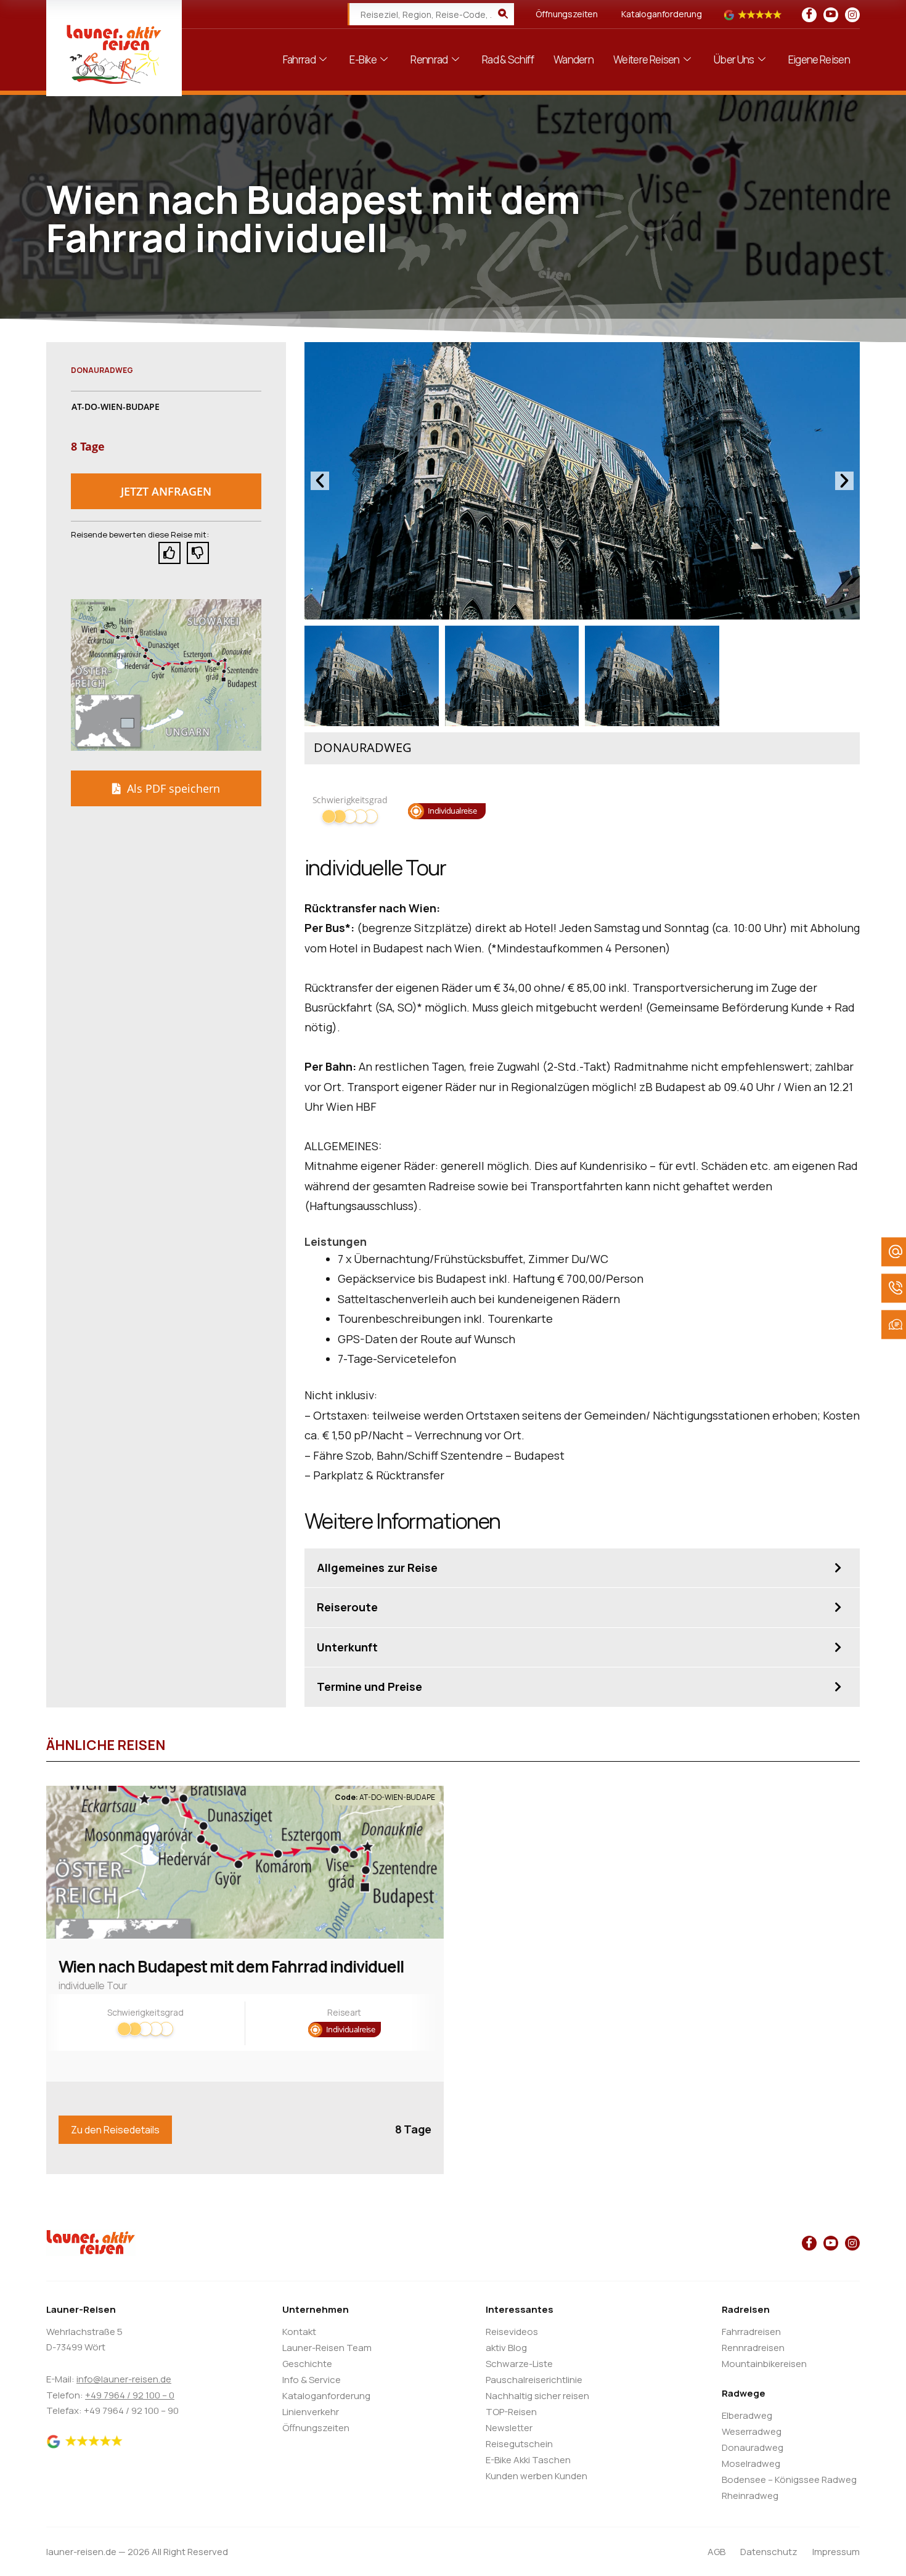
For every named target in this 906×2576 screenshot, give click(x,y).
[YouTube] (831, 15)
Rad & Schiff (508, 59)
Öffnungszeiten (567, 14)
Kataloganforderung (662, 14)
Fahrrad (299, 59)
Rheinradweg (750, 2496)
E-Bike (363, 59)
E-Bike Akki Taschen (528, 2460)
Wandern (573, 59)
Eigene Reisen (819, 59)
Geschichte (307, 2364)
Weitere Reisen (646, 59)
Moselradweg (751, 2464)
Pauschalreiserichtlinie (534, 2380)
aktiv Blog (506, 2348)
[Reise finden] (503, 14)
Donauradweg (753, 2447)
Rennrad (429, 59)
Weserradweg (752, 2431)
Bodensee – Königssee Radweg (789, 2480)
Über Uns (734, 59)
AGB (716, 2552)
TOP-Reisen (511, 2412)
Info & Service (312, 2380)
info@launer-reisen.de (124, 2379)
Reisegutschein (519, 2444)
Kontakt (299, 2332)
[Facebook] (809, 15)
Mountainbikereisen (764, 2364)
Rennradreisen (753, 2348)
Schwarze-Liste (519, 2364)
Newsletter (509, 2428)
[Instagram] (852, 15)
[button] (166, 491)
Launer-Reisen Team (327, 2348)
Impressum (836, 2552)
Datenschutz (769, 2552)
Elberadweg (747, 2415)
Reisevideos (512, 2332)
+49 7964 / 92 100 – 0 (130, 2395)
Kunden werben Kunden (537, 2476)
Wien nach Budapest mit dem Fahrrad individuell (231, 1966)
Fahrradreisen (751, 2332)
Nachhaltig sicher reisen (537, 2396)
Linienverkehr (311, 2412)
